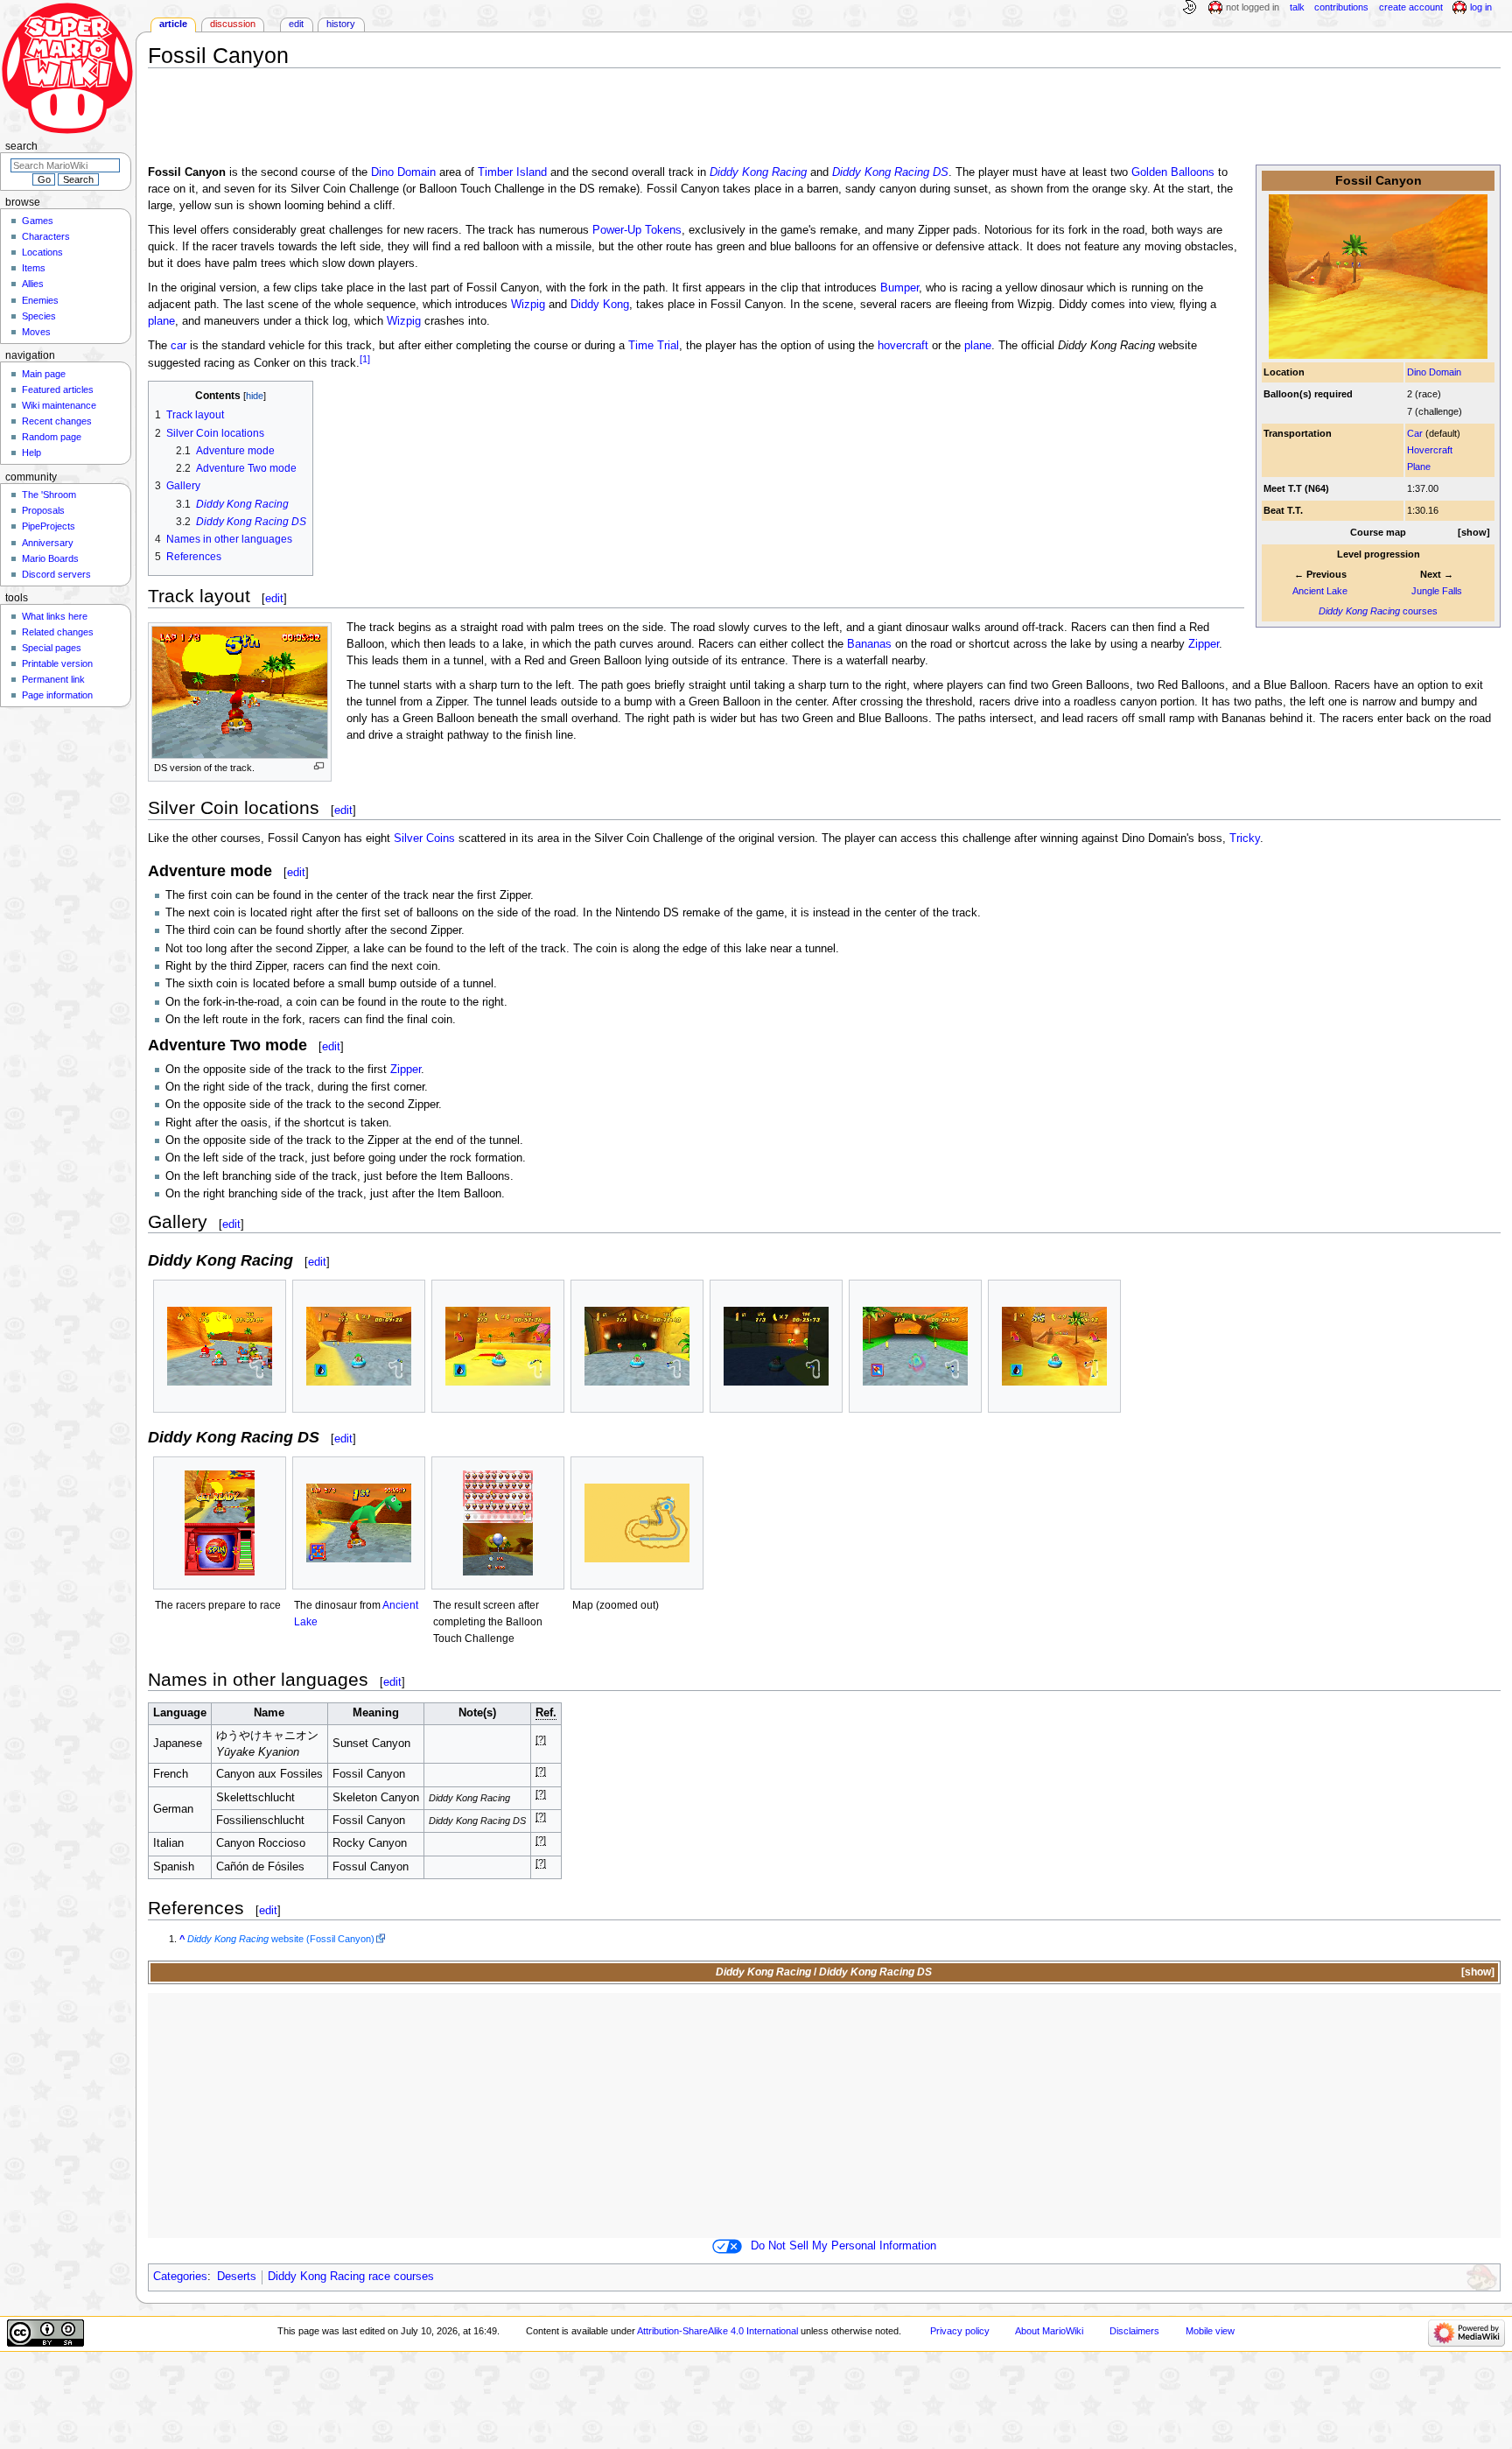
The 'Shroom (49, 495)
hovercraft (903, 346)
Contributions (1341, 7)
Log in (1481, 7)
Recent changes (57, 421)
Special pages (52, 648)
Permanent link (53, 679)
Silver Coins (424, 839)
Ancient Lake (1320, 591)
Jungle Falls (1437, 591)
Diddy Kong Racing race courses (351, 2277)
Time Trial (654, 346)
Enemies (40, 300)
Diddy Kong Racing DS (890, 172)
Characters (46, 236)
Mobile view (1210, 2331)
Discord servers (56, 574)
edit (274, 598)
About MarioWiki (1049, 2331)
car (178, 346)
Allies (33, 284)
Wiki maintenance (59, 405)
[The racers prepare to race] (220, 1523)
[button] (1474, 533)
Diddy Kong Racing (758, 172)
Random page (52, 437)
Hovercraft (1430, 450)
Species (39, 316)
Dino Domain (1434, 372)
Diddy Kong (600, 305)
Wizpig (528, 305)
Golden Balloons (1173, 172)
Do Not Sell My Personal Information (843, 2246)
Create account (1411, 7)
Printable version (57, 663)
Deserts (237, 2277)
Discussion (233, 24)
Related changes (58, 632)
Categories (180, 2277)
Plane (1419, 467)
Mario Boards (50, 558)
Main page (44, 374)
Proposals (43, 510)
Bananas (869, 644)
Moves (36, 332)
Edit (296, 24)
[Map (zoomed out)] (637, 1523)
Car (1415, 433)
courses (1378, 611)
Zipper (1204, 644)
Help (31, 453)
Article (173, 24)
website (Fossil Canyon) (281, 1939)
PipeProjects (49, 526)
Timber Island (512, 172)
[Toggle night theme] (1189, 8)
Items (34, 268)
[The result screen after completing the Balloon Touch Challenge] (498, 1523)
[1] (365, 359)
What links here (55, 616)
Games (38, 221)
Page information (57, 695)
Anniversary (48, 543)
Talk (1297, 7)
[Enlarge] (319, 766)
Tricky (1245, 839)
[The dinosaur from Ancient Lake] (359, 1523)
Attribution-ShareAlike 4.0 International (717, 2331)
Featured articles (58, 389)
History (341, 24)
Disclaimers (1134, 2331)
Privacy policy (960, 2331)
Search (21, 146)
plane (161, 321)
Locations (42, 252)
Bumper (899, 288)
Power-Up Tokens (637, 230)
